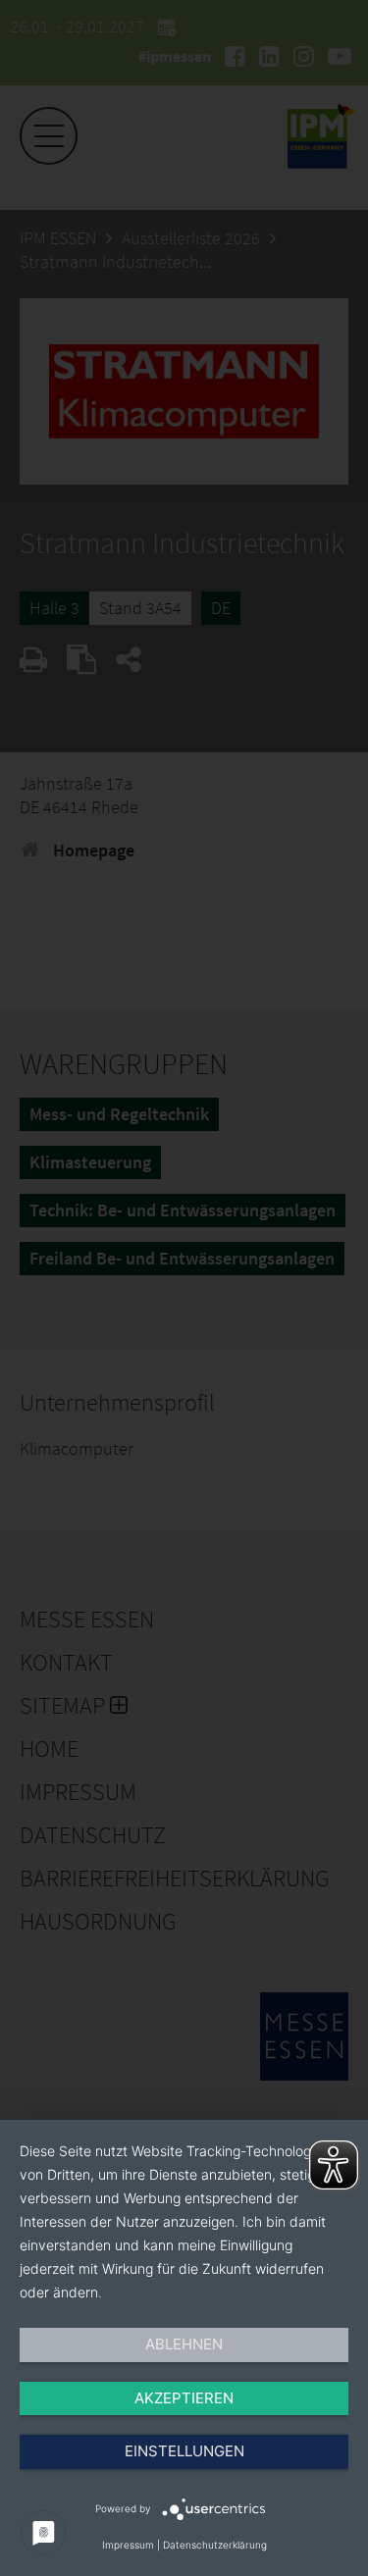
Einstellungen (184, 2451)
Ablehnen (184, 2344)
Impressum (128, 2545)
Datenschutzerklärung (215, 2545)
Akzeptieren (184, 2398)
